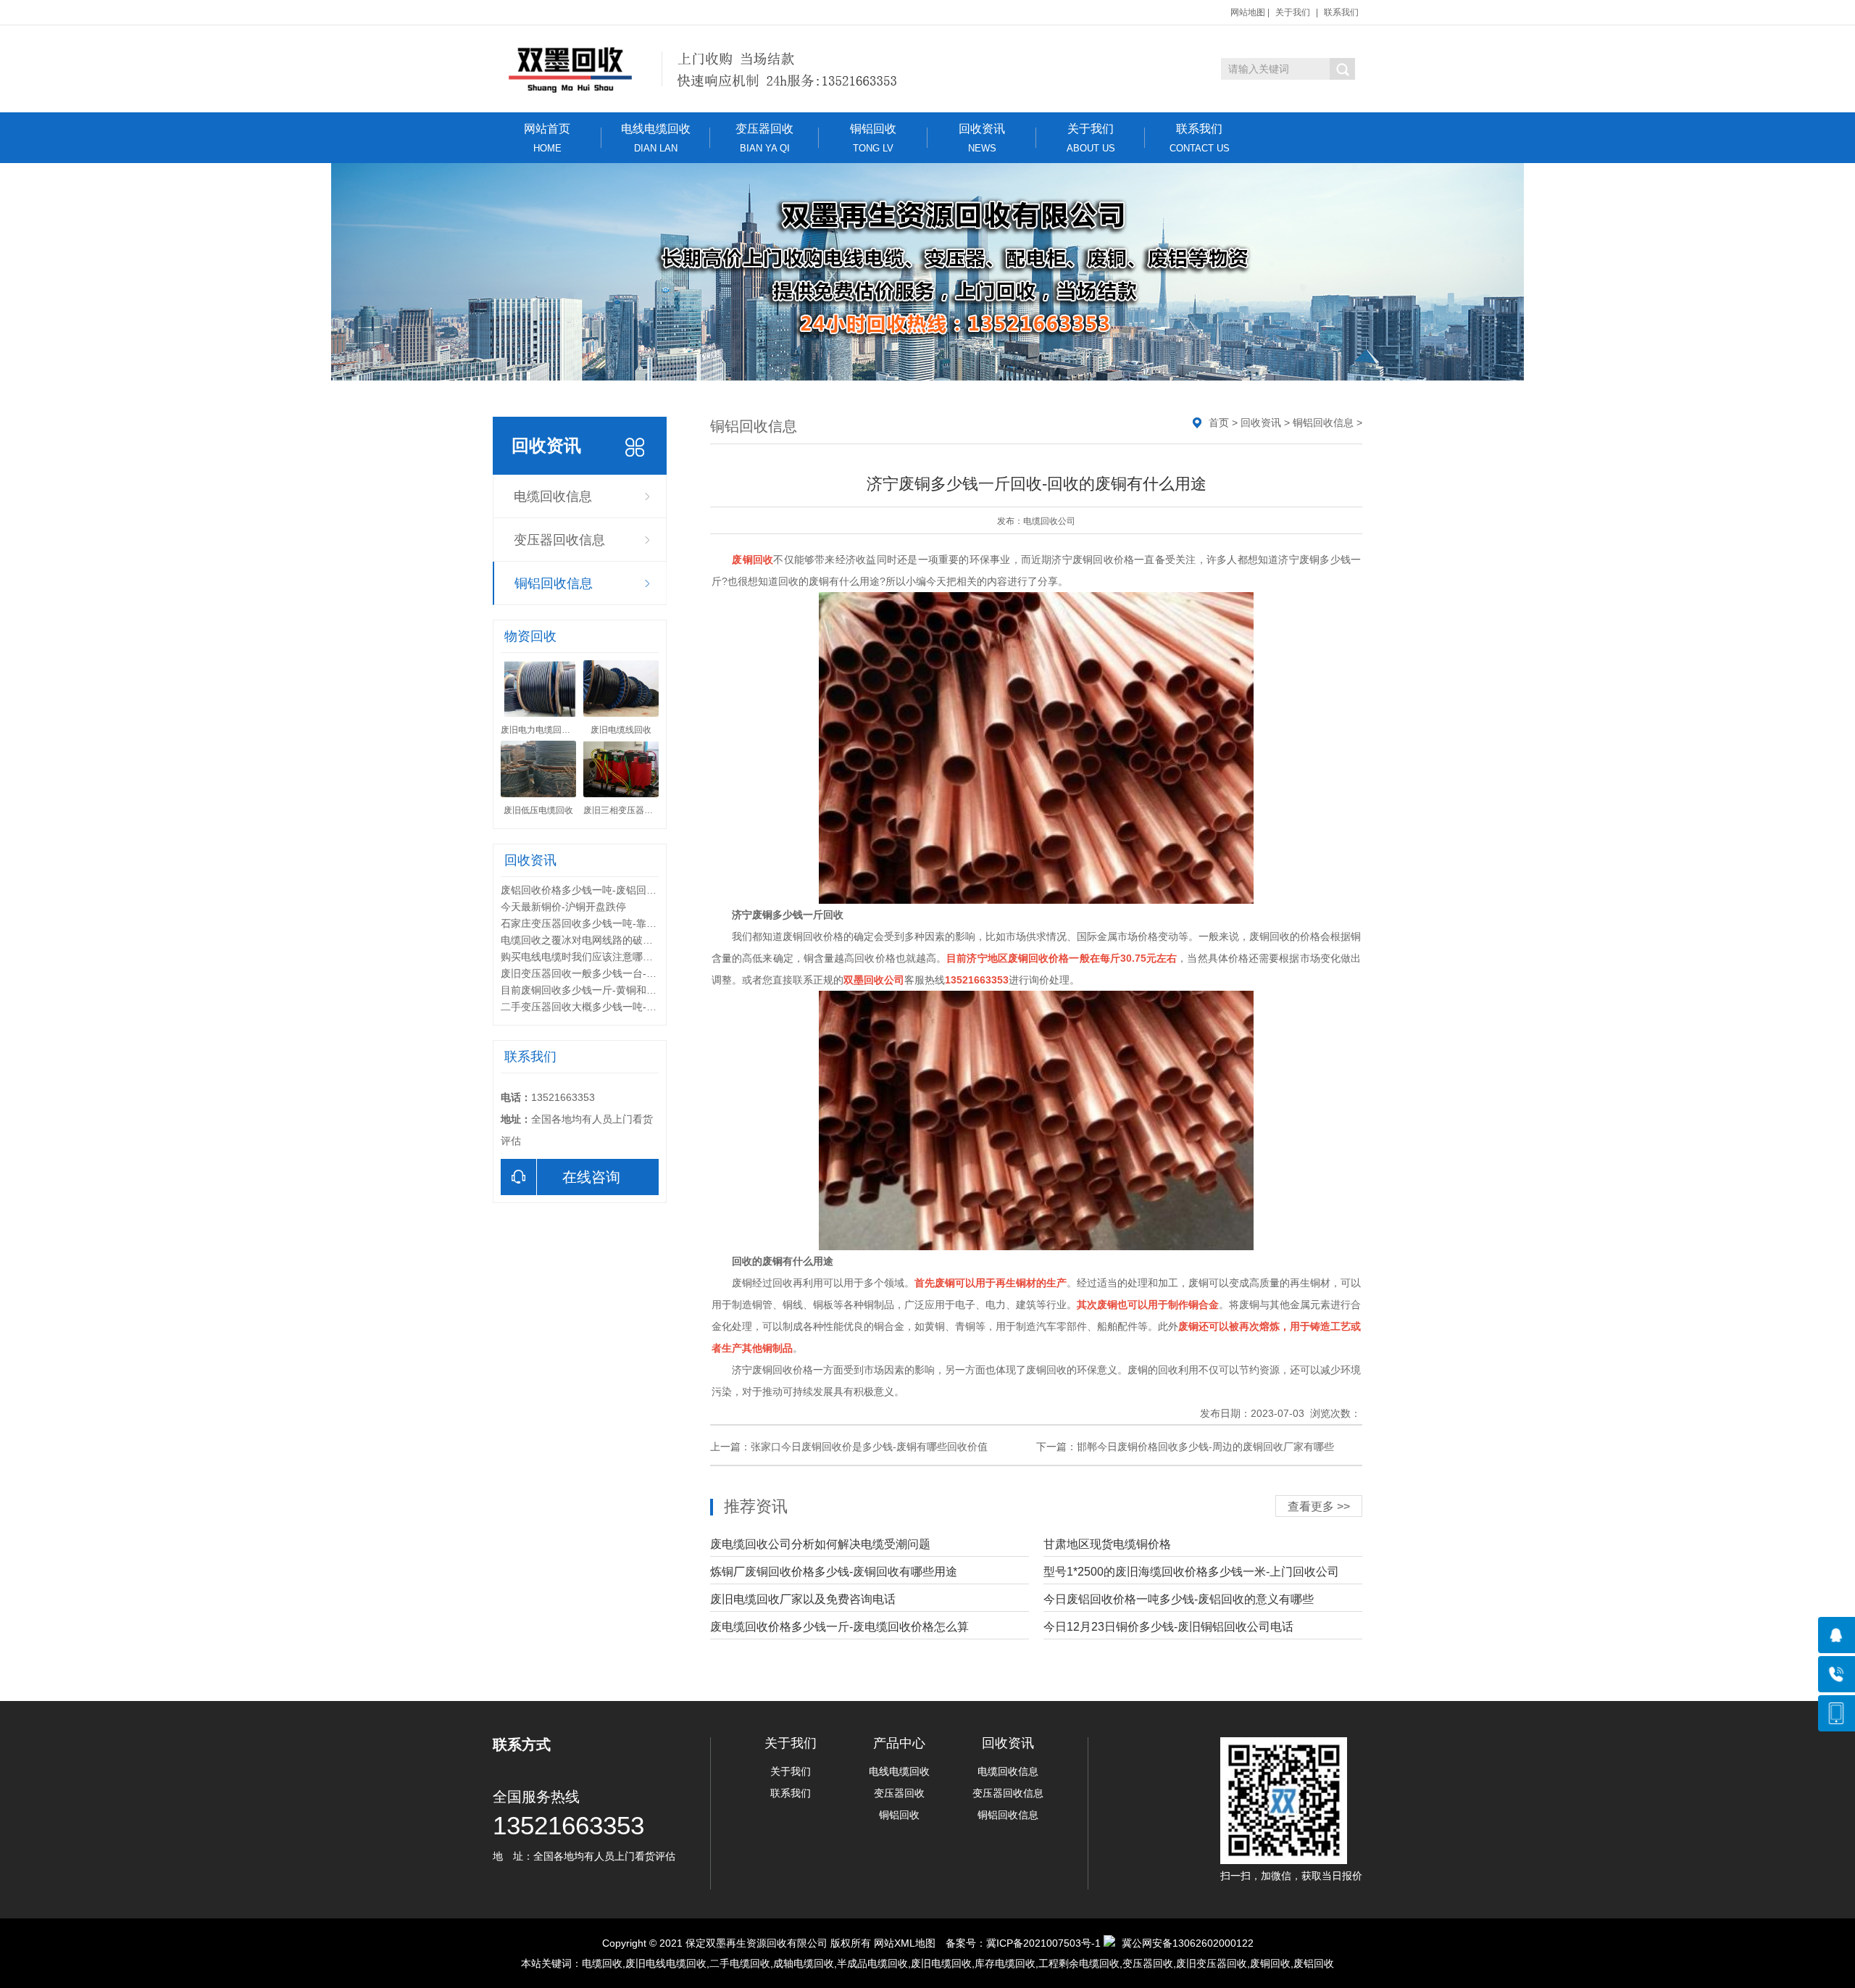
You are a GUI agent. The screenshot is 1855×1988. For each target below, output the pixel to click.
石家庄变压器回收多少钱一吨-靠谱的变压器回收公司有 (624, 923)
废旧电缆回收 (941, 1963)
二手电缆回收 (740, 1963)
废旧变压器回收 (1212, 1963)
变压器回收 (764, 138)
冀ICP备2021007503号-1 (1043, 1943)
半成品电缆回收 (872, 1963)
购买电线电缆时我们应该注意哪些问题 (587, 957)
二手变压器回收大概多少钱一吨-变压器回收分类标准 (619, 1007)
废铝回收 (1314, 1963)
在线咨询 (591, 1177)
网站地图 (1248, 12)
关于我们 (1293, 12)
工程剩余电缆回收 (1079, 1963)
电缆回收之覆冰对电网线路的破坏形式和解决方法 (612, 940)
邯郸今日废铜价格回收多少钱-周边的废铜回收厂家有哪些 (1205, 1447)
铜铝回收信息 (554, 583)
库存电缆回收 (1005, 1963)
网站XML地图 (905, 1943)
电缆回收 (602, 1963)
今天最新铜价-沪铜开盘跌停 (563, 907)
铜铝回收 (873, 138)
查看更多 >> (1319, 1506)
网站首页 (547, 138)
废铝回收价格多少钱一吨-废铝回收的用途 (594, 890)
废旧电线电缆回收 (666, 1963)
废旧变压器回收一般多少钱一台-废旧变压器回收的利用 (624, 973)
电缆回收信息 (553, 496)
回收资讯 (982, 138)
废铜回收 (1270, 1963)
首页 (1219, 423)
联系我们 (1341, 12)
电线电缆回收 (656, 138)
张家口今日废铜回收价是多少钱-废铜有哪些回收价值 (869, 1447)
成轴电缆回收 (804, 1963)
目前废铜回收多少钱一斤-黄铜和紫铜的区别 (599, 990)
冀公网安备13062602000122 (1188, 1943)
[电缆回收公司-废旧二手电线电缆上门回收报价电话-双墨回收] (716, 69)
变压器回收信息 (559, 540)
